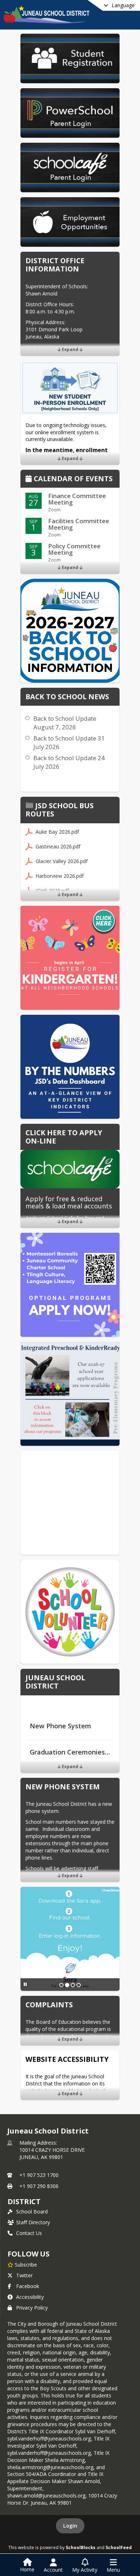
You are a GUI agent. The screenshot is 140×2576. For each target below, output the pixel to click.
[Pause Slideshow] (25, 1984)
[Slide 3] (73, 1985)
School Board (32, 2212)
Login (70, 2526)
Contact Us (29, 2233)
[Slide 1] (61, 1985)
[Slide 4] (79, 1985)
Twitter (24, 2275)
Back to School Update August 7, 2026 (65, 723)
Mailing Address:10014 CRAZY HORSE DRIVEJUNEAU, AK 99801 (52, 2150)
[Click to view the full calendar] (30, 479)
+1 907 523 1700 (39, 2175)
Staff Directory (33, 2222)
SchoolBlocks (81, 2547)
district (24, 2201)
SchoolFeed (119, 2547)
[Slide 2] (67, 1985)
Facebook (28, 2286)
